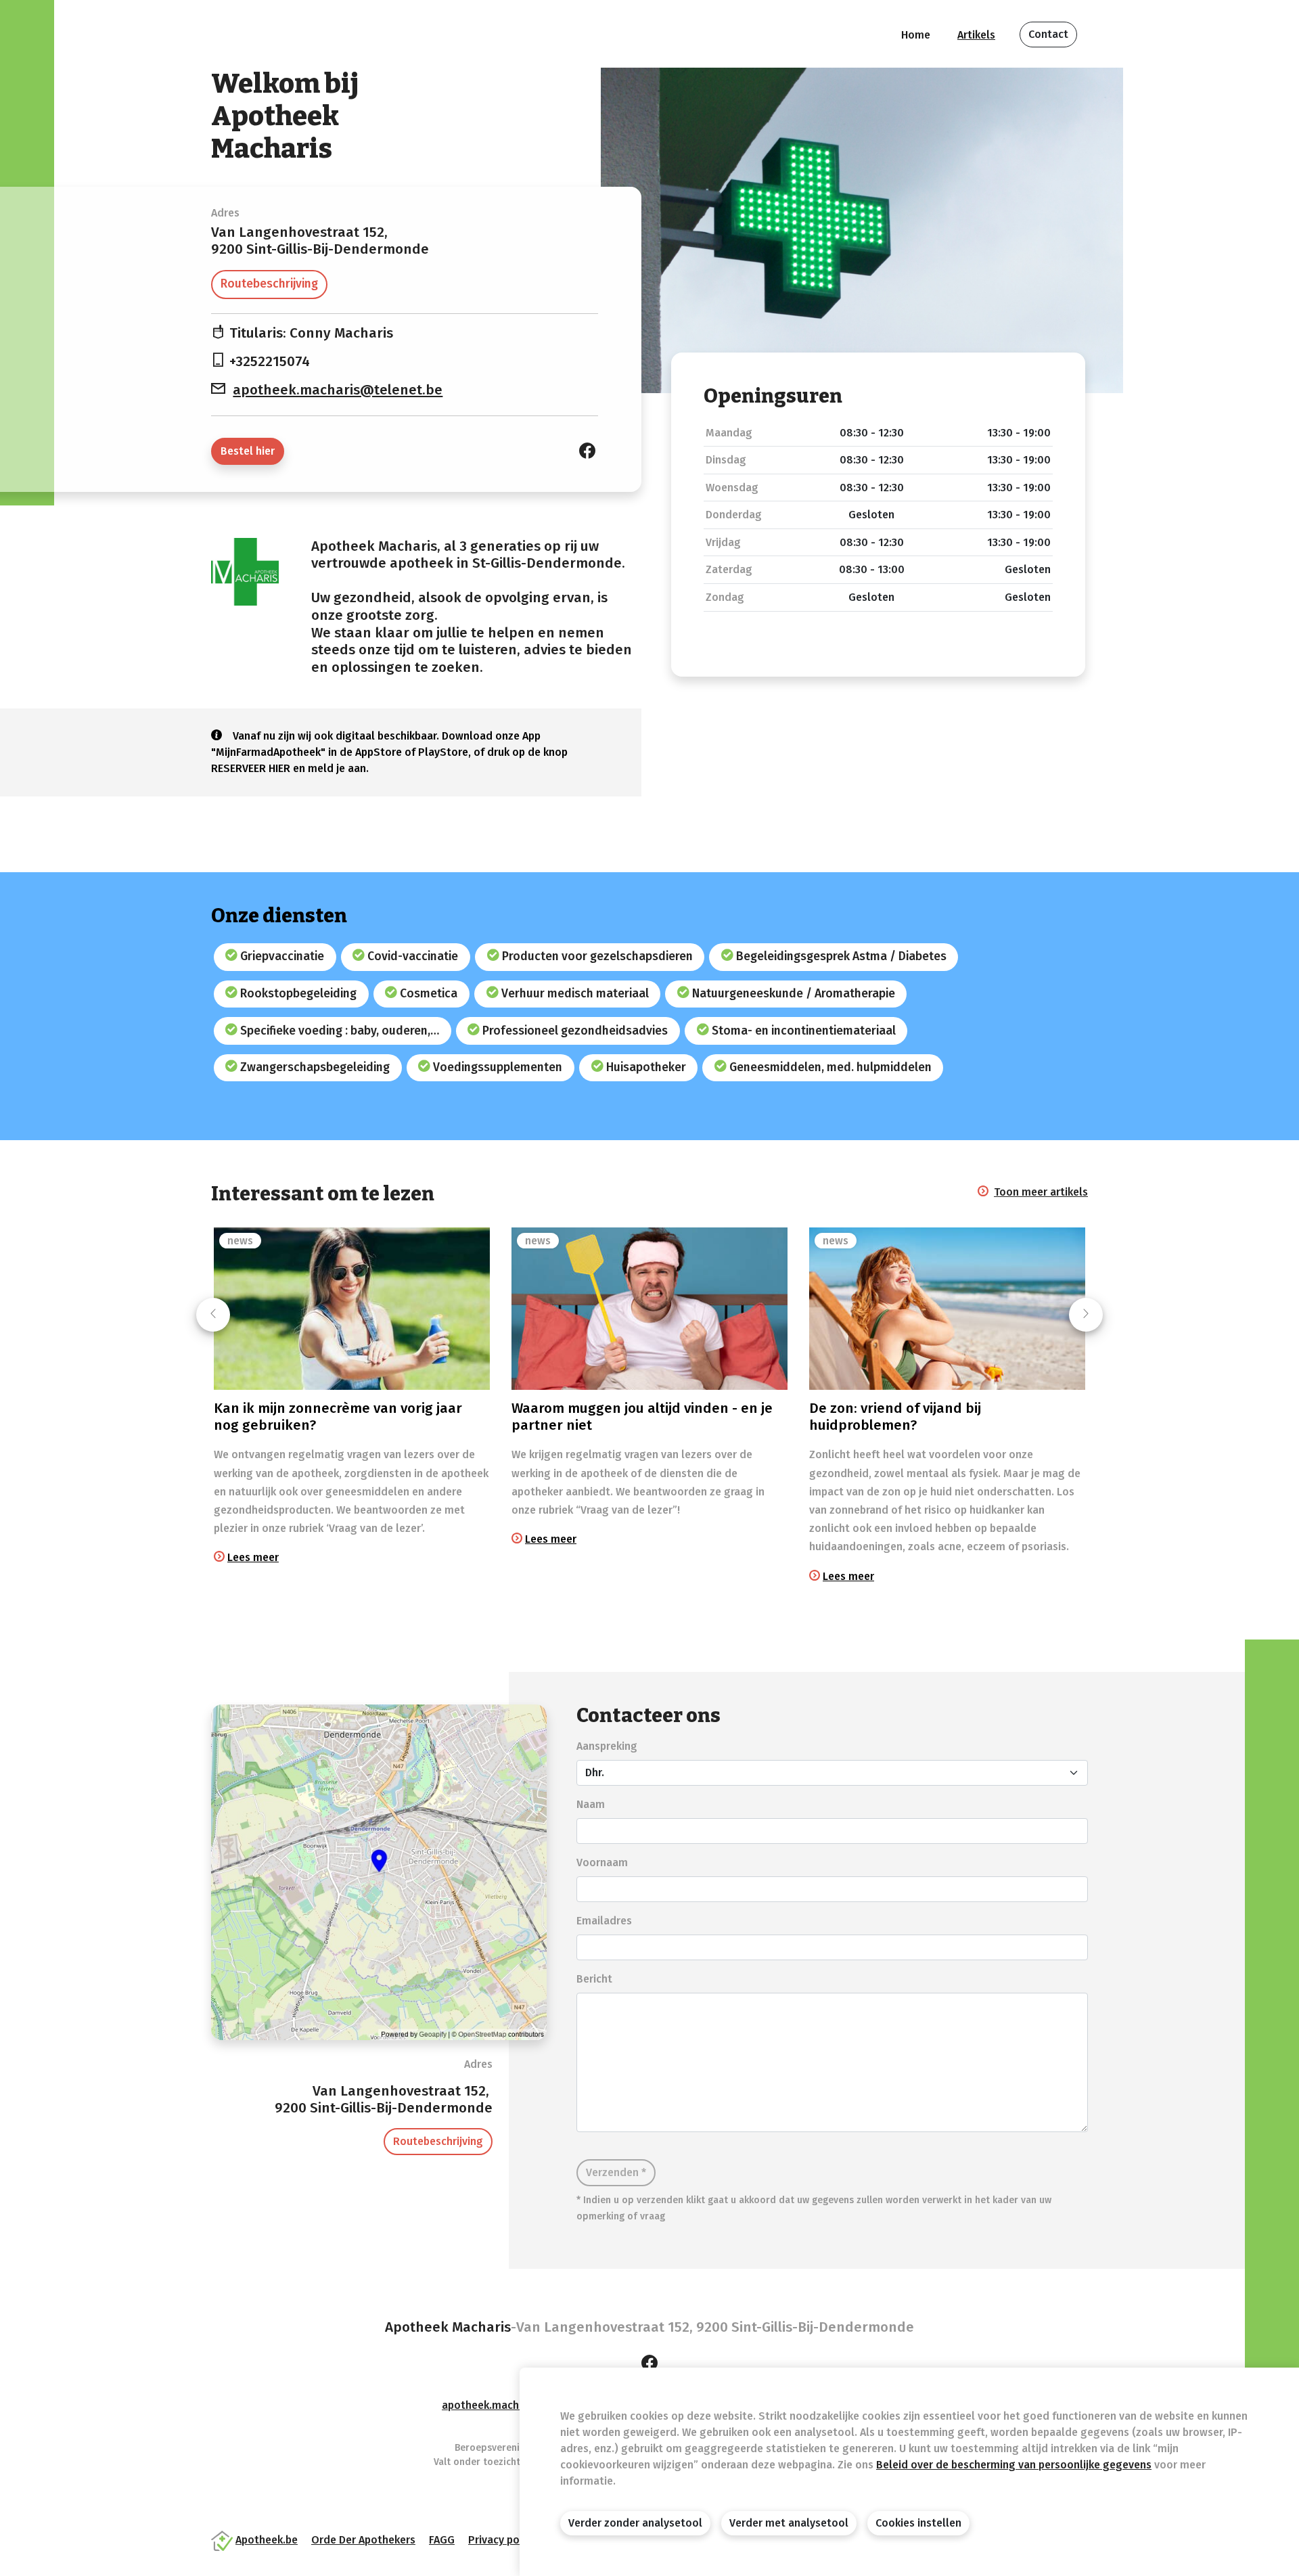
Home (916, 35)
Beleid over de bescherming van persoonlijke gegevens (1014, 2465)
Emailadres (604, 1921)
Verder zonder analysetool (635, 2523)
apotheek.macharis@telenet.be (338, 390)
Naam (591, 1804)
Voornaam (602, 1862)
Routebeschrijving (269, 284)
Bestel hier (248, 451)
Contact (1048, 34)
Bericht (594, 1979)
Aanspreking (607, 1746)
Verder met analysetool (789, 2523)
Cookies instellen (918, 2523)
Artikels (976, 35)
